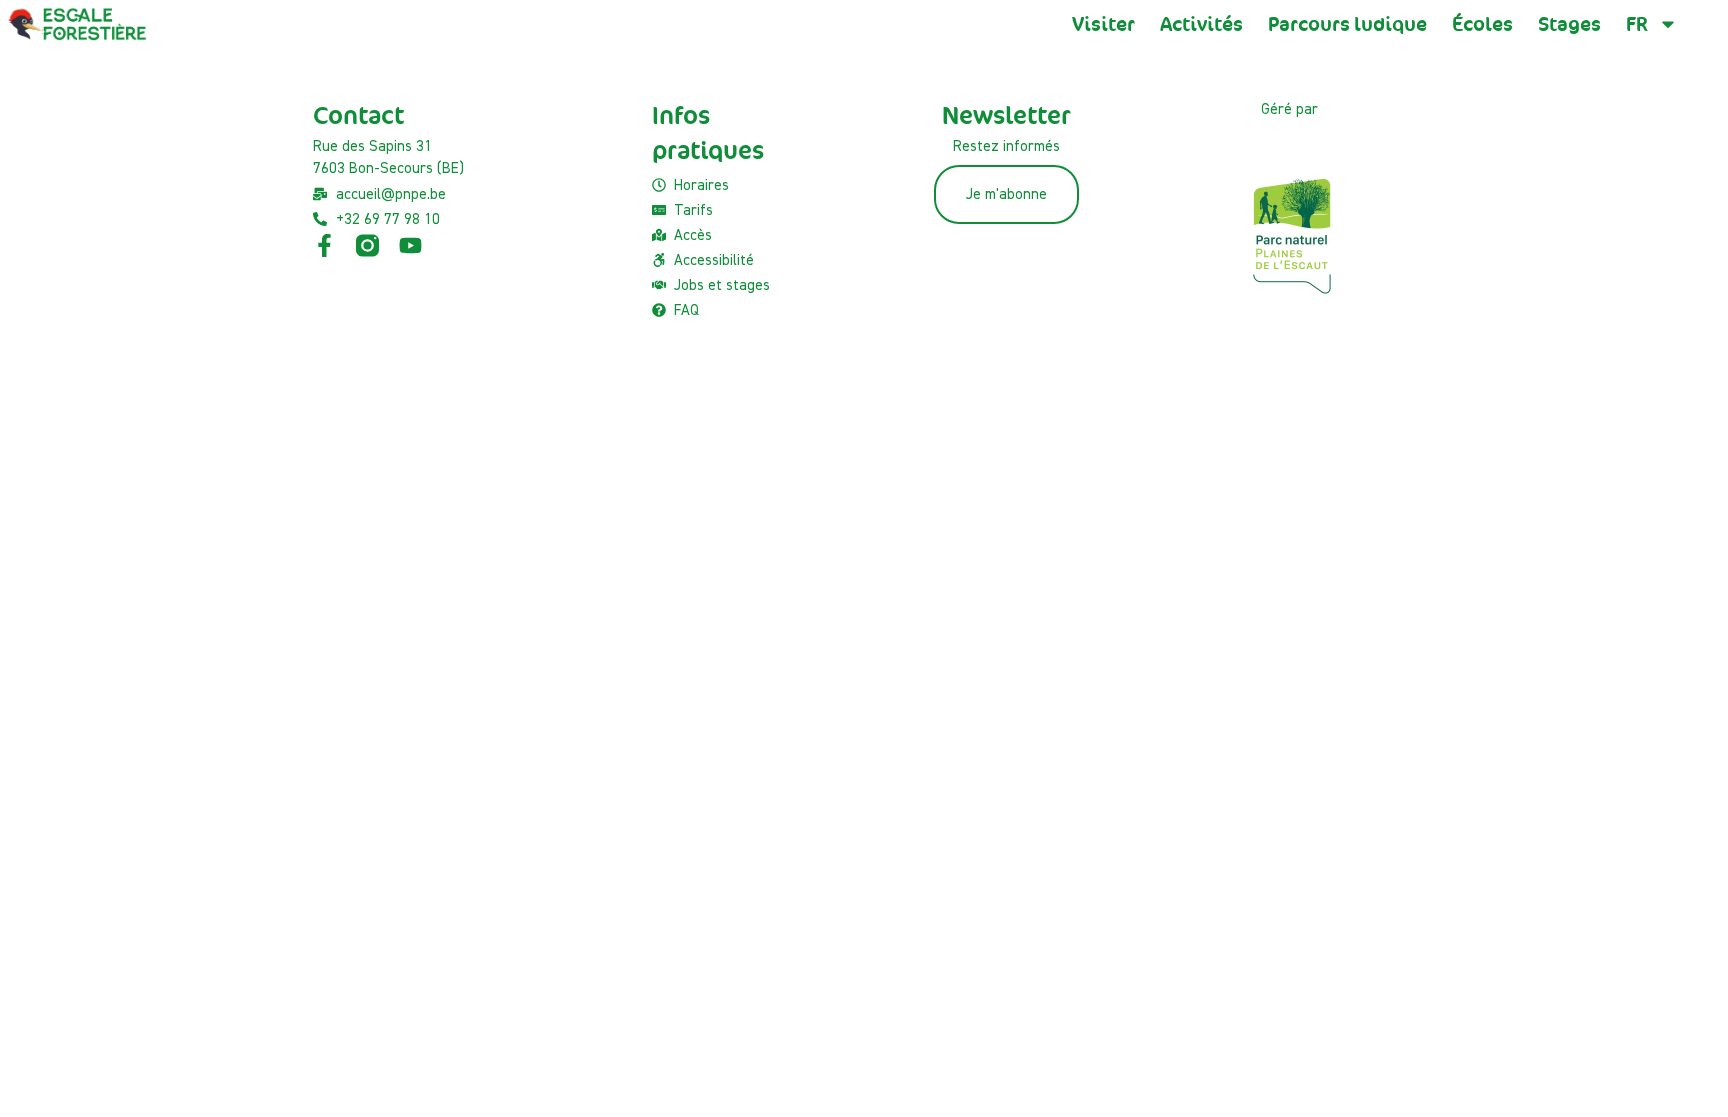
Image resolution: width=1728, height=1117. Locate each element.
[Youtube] (410, 245)
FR (1637, 24)
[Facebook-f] (324, 245)
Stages (1569, 24)
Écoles (1482, 24)
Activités (1201, 24)
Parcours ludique (1347, 24)
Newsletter (1006, 115)
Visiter (1103, 24)
